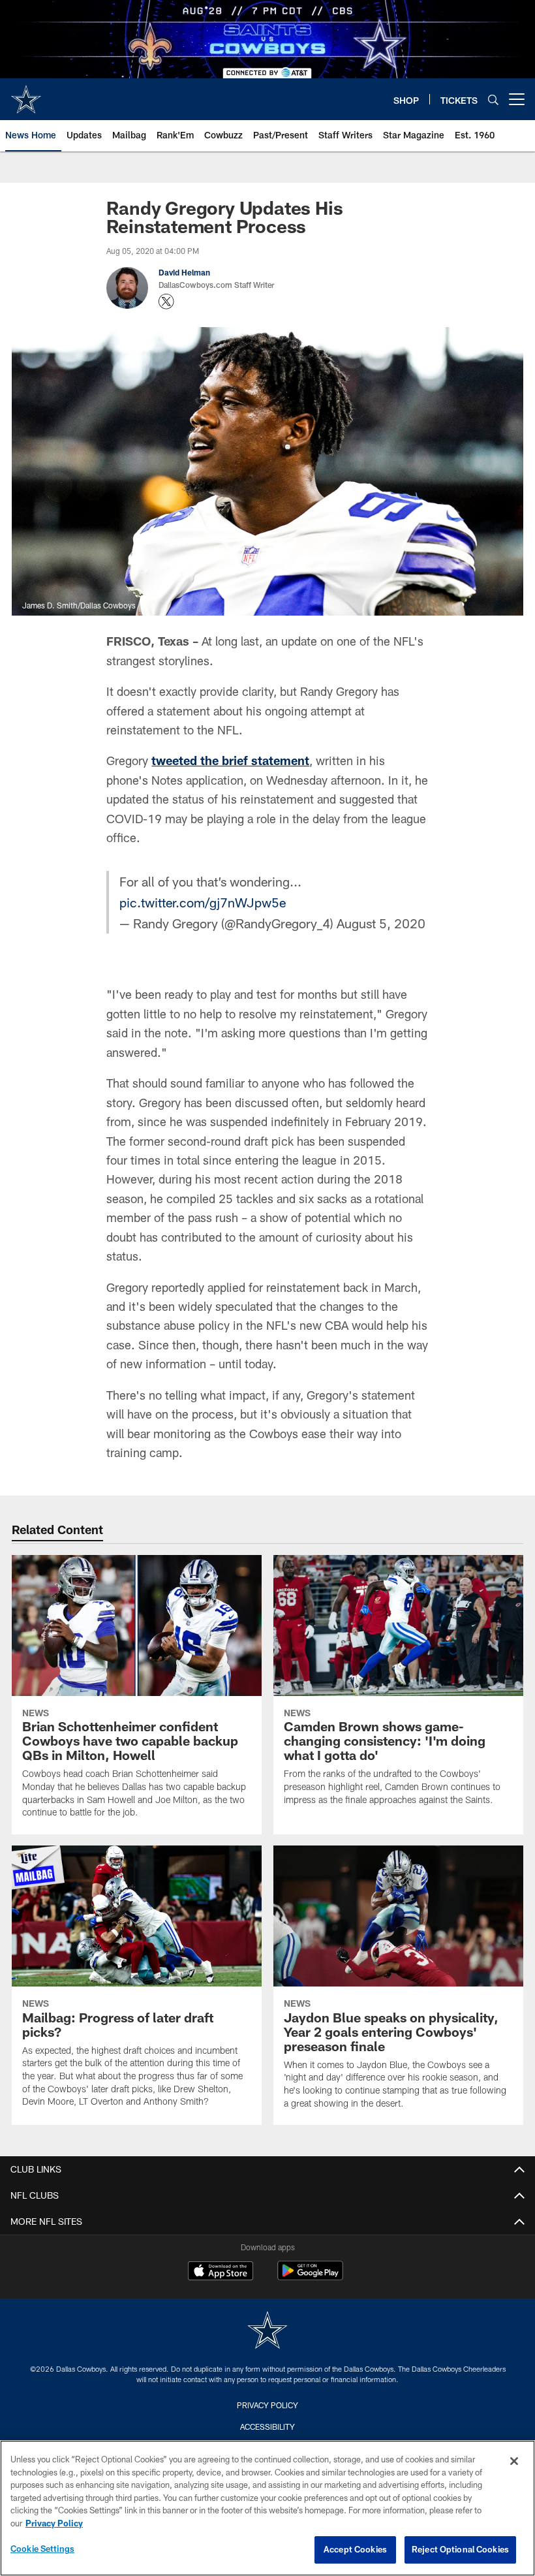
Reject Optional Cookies (460, 2549)
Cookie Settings (42, 2549)
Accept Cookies (355, 2549)
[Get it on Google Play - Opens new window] (310, 2277)
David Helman (184, 272)
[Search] (493, 100)
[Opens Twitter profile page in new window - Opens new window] (166, 302)
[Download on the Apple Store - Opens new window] (221, 2272)
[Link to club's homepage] (26, 94)
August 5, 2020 (381, 923)
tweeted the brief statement (230, 761)
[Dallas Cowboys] (267, 2332)
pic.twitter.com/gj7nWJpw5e (203, 902)
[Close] (514, 2461)
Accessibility (267, 2427)
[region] (267, 2508)
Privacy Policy (267, 2405)
